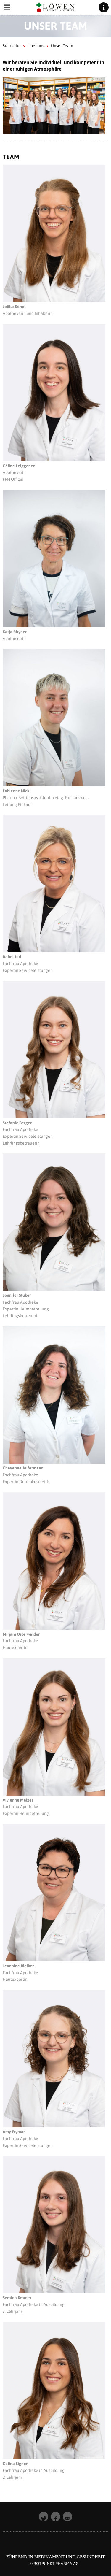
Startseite (12, 46)
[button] (44, 2517)
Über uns (36, 46)
